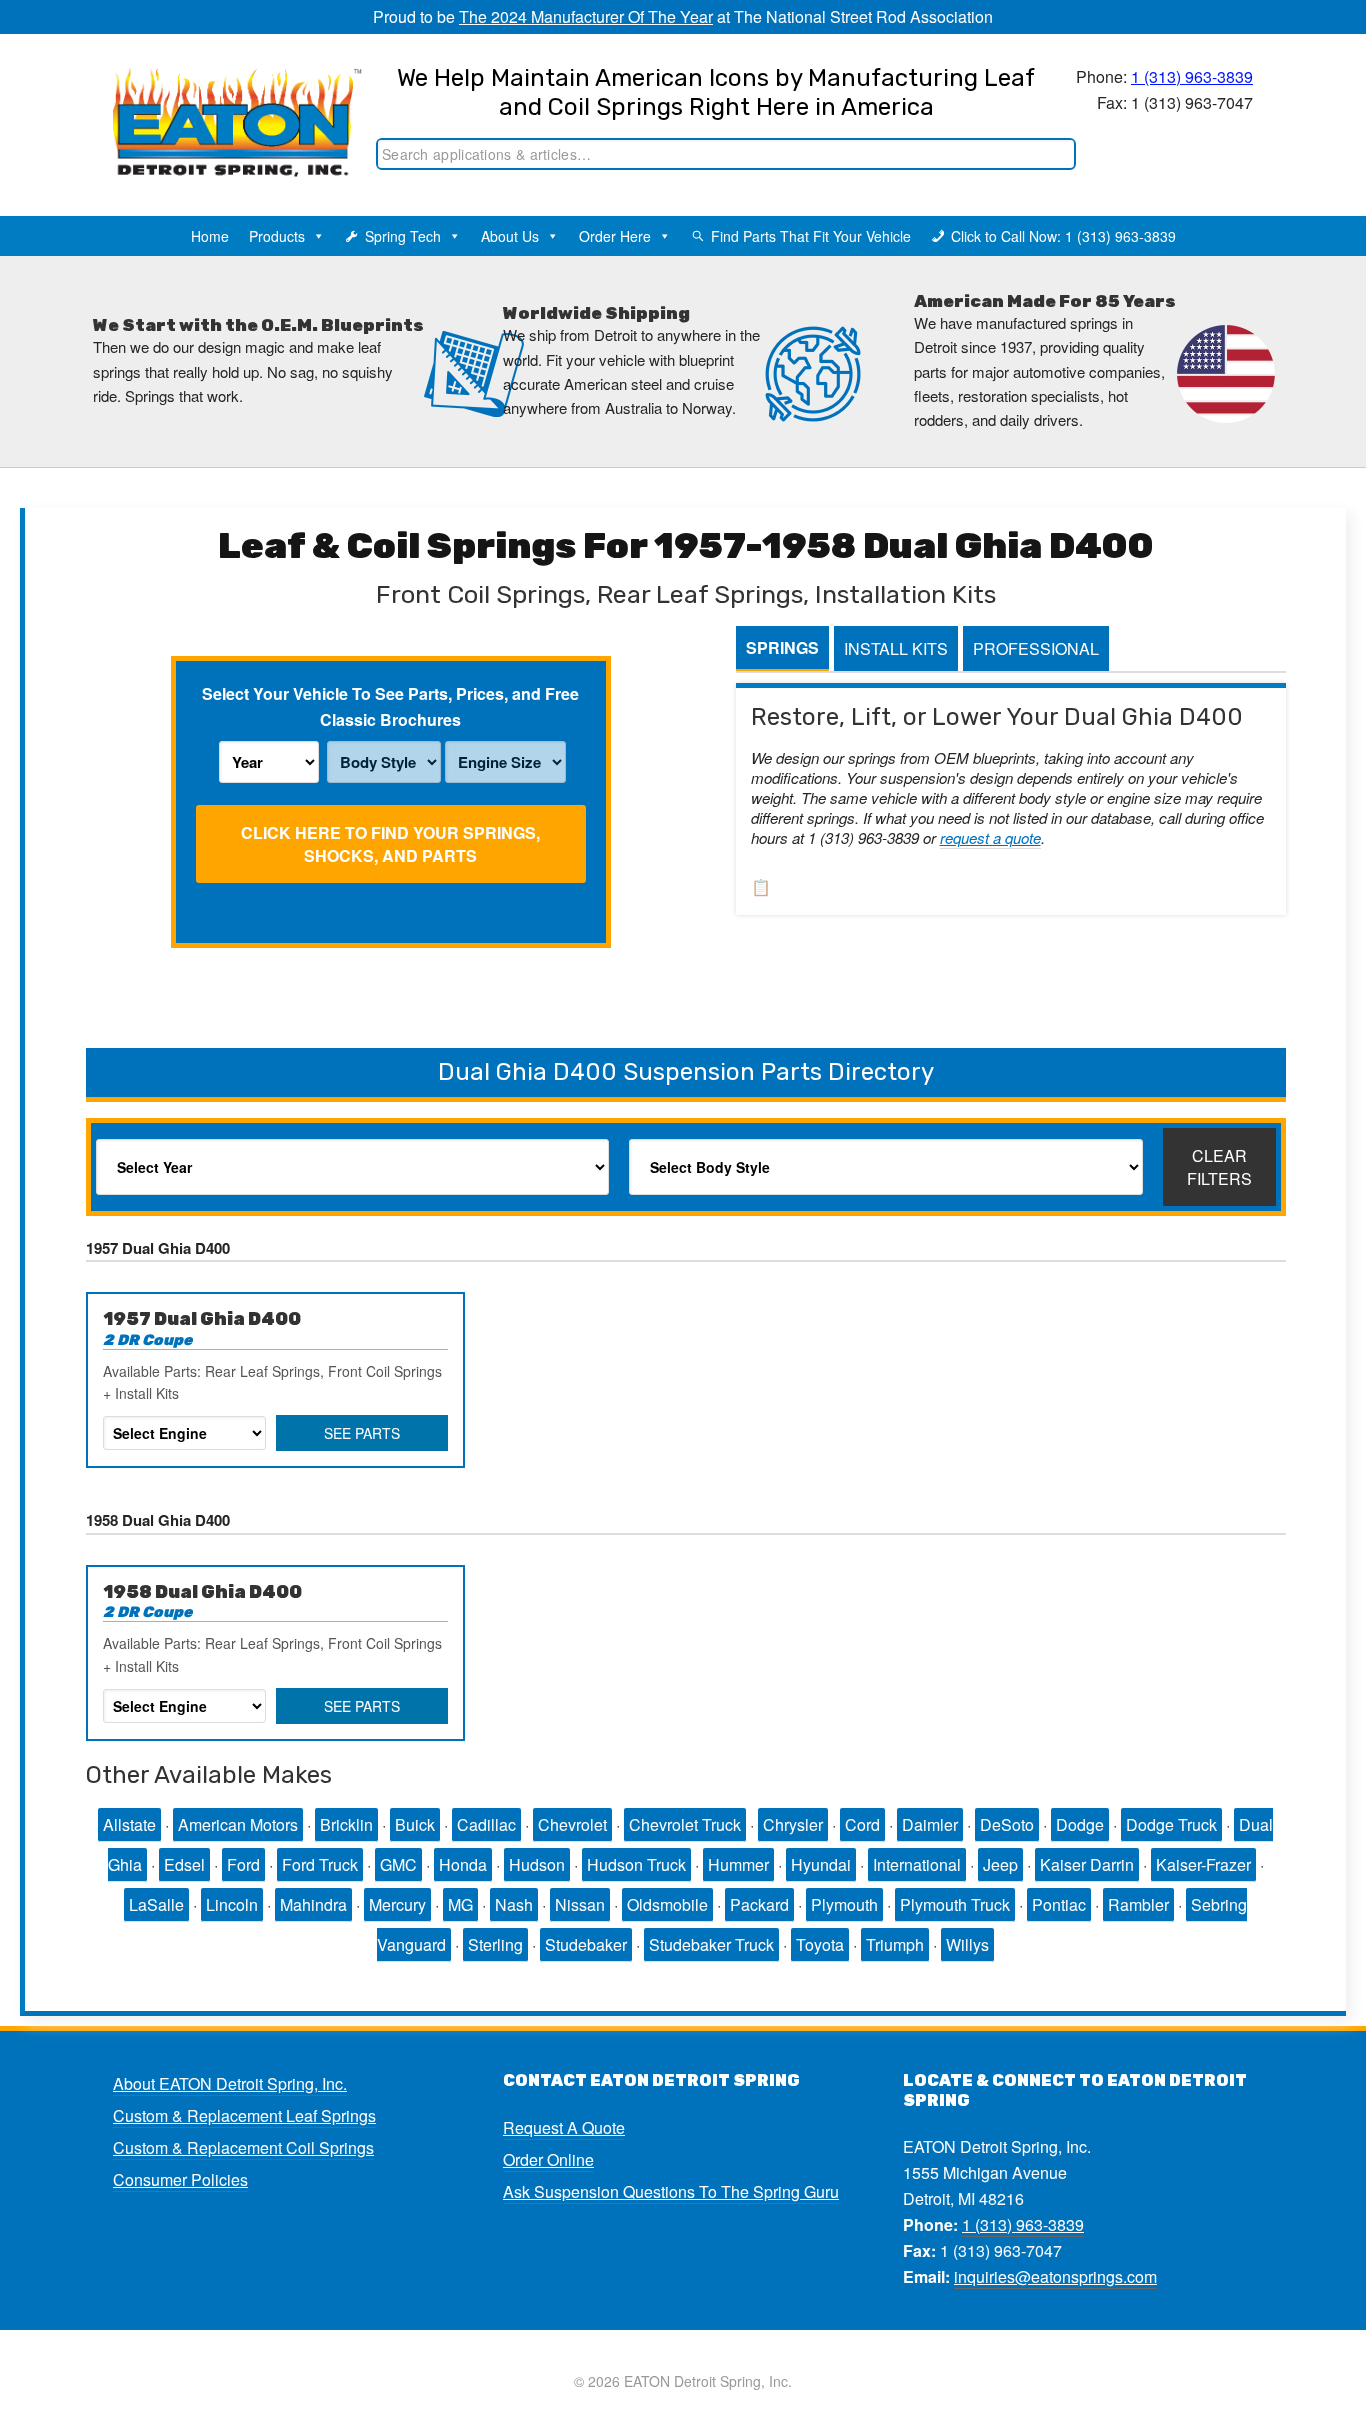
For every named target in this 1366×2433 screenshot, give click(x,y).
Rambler (1138, 1904)
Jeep (1000, 1864)
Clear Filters (1219, 1167)
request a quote (990, 837)
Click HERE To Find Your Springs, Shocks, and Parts (390, 844)
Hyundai (821, 1864)
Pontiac (1059, 1904)
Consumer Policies (180, 2179)
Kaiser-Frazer (1203, 1864)
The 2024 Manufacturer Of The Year (586, 16)
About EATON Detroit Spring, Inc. (230, 2083)
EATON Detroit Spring (216, 101)
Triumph (895, 1944)
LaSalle (156, 1904)
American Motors (238, 1824)
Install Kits (896, 648)
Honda (463, 1864)
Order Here (615, 236)
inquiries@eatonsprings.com (1055, 2276)
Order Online (548, 2159)
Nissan (580, 1904)
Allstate (129, 1824)
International (917, 1864)
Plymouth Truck (955, 1904)
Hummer (738, 1864)
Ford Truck (320, 1864)
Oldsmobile (667, 1904)
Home (210, 236)
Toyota (820, 1944)
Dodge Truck (1171, 1824)
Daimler (930, 1824)
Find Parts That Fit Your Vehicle (811, 236)
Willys (967, 1944)
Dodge (1080, 1824)
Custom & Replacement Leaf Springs (244, 2115)
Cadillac (486, 1824)
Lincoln (232, 1904)
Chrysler (793, 1824)
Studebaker (586, 1944)
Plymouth (844, 1904)
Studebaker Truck (711, 1944)
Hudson (537, 1864)
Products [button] (277, 236)
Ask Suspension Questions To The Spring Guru (671, 2191)
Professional (1036, 648)
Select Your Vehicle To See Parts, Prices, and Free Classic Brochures (390, 706)
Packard (759, 1904)
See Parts (362, 1433)
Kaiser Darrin (1087, 1864)
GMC (398, 1864)
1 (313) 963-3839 (1192, 76)
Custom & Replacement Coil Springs (243, 2147)
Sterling (495, 1944)
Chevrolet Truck (685, 1824)
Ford (243, 1864)
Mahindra (313, 1904)
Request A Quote (564, 2127)
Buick (415, 1824)
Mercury (397, 1904)
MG (460, 1904)
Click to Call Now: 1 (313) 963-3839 (1063, 236)
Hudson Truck (636, 1864)
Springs (782, 647)
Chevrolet (572, 1824)
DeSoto (1007, 1824)
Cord (862, 1824)
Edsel (184, 1864)
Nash (514, 1904)
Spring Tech (403, 236)
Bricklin (346, 1824)
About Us (510, 236)
